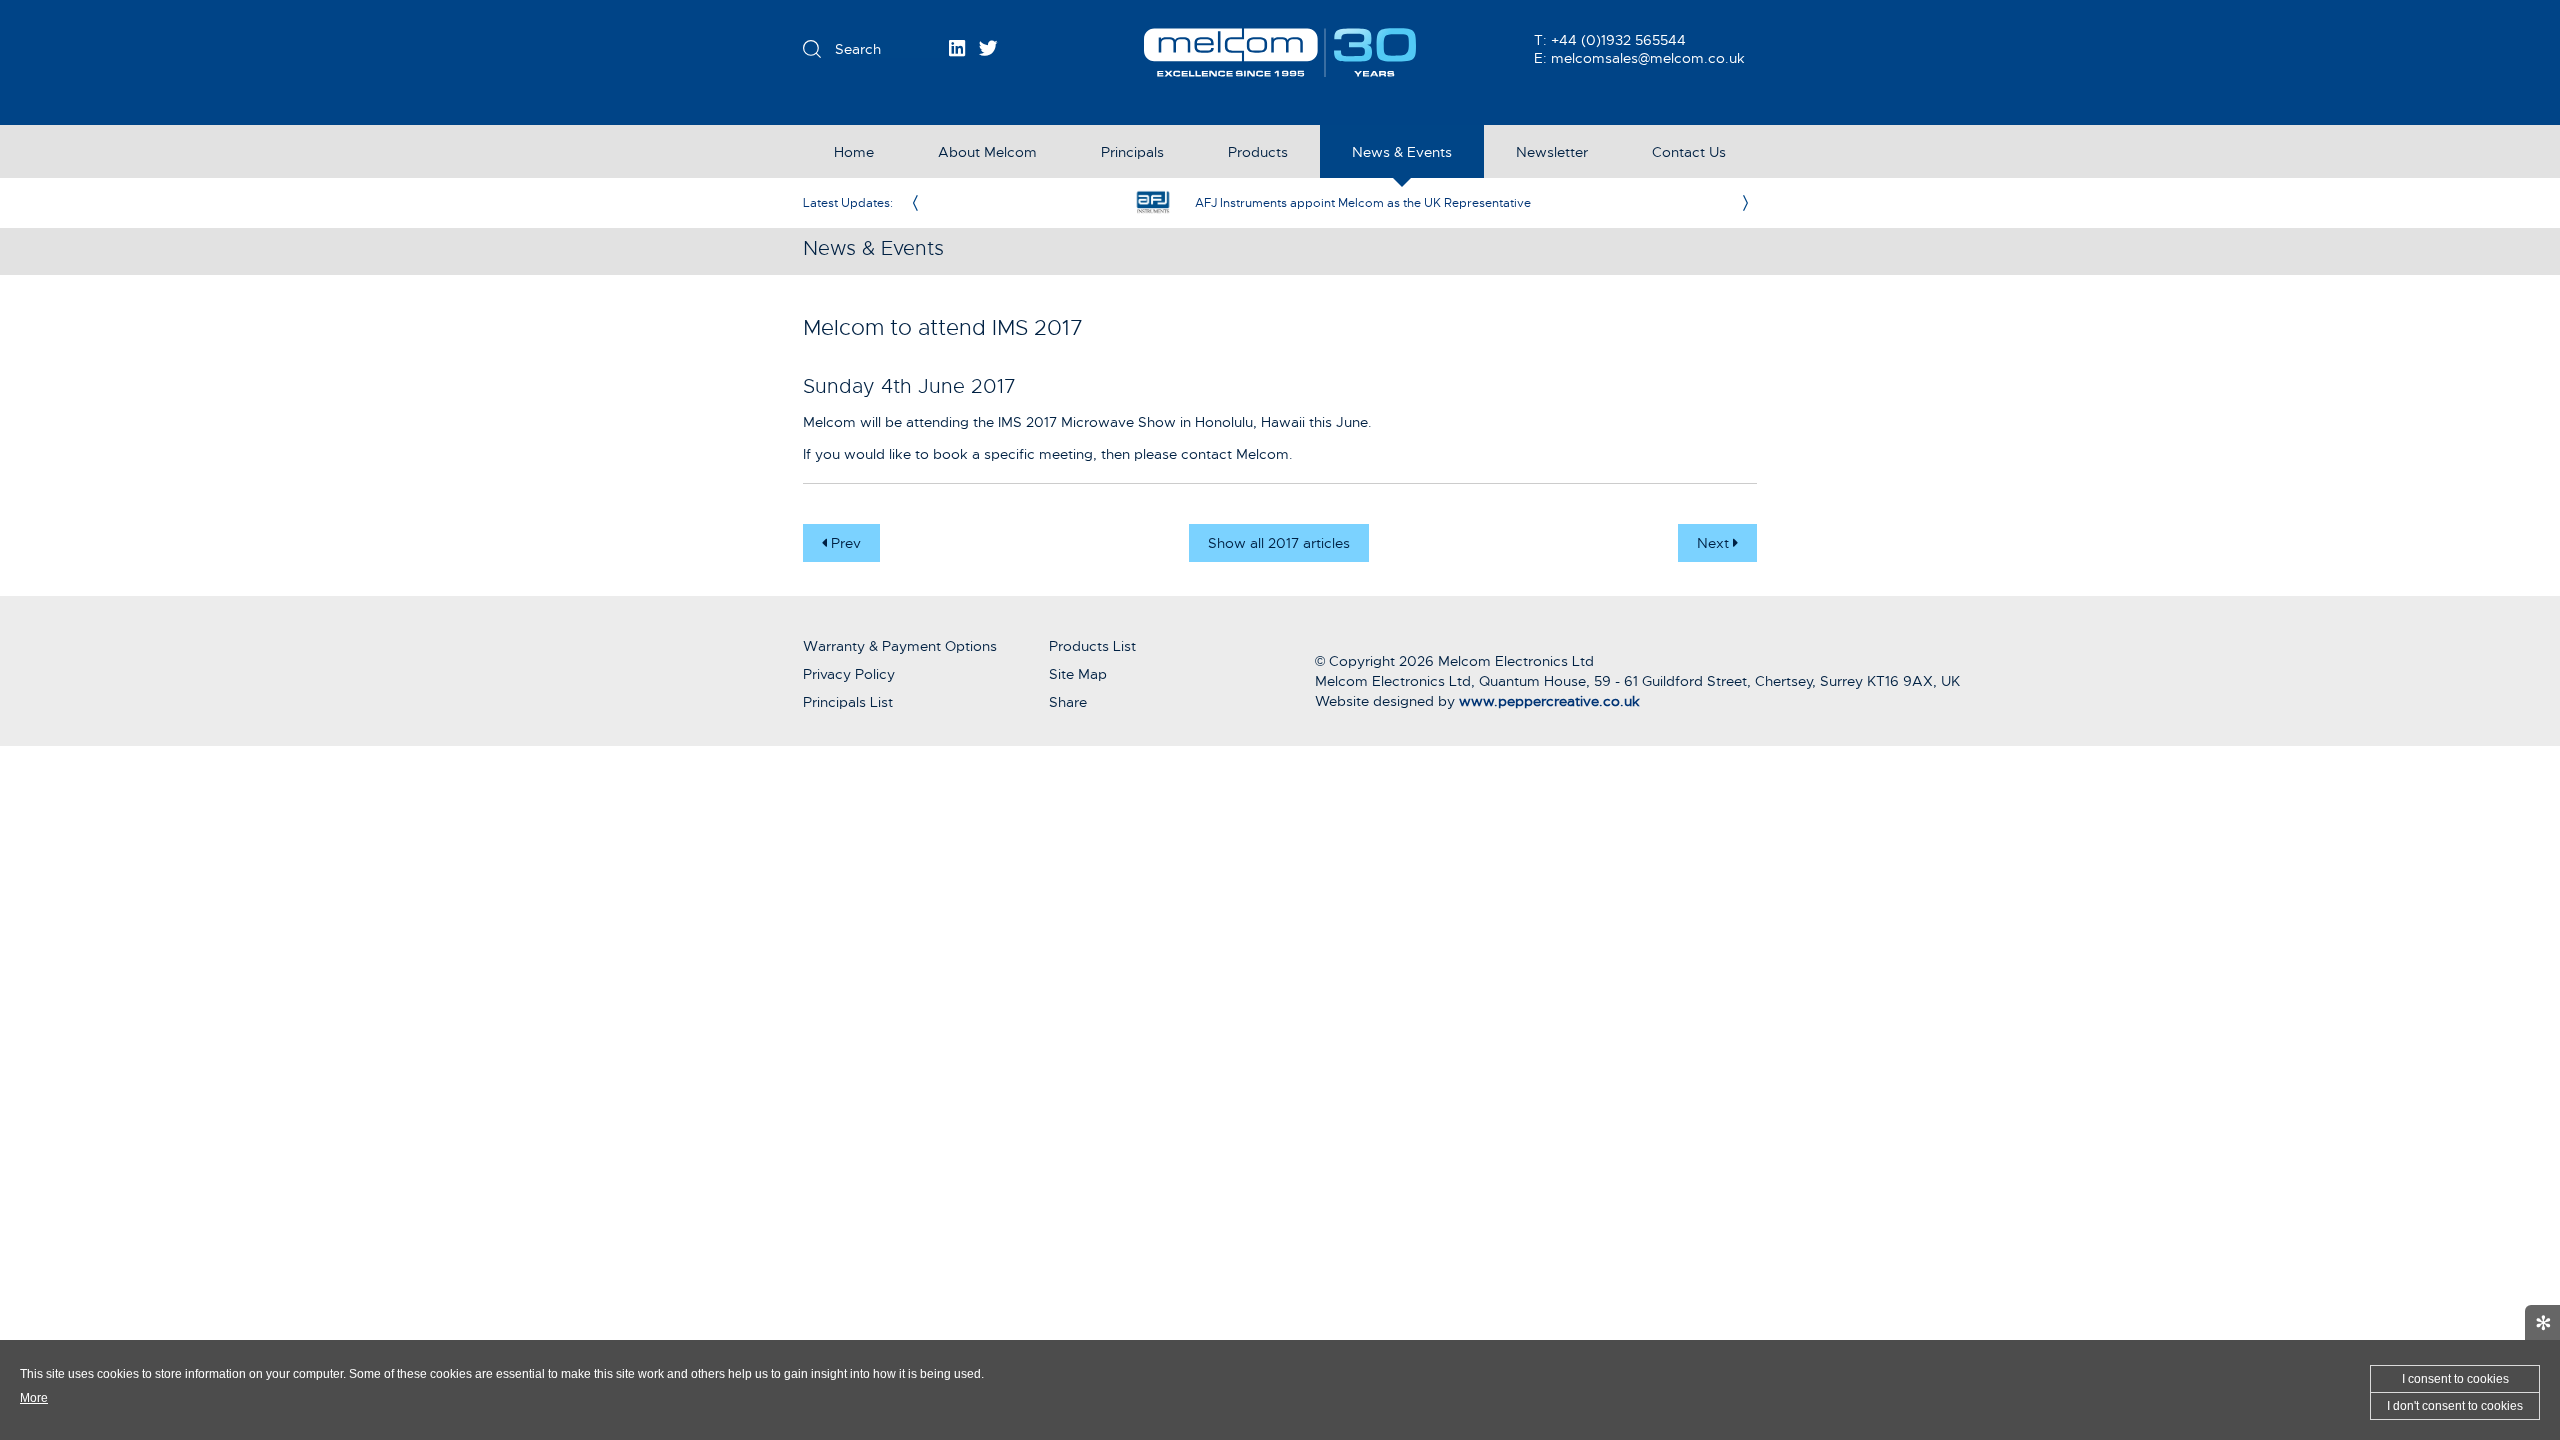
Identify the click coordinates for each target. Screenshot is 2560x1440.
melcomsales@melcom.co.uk (1648, 58)
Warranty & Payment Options (900, 646)
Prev (844, 543)
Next (1715, 543)
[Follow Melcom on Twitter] (988, 48)
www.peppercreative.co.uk (1549, 701)
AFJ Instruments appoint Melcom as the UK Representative (1363, 203)
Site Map (1078, 674)
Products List (1092, 646)
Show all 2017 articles (1279, 543)
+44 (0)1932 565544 (1618, 40)
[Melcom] (1280, 52)
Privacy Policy (849, 674)
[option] (1330, 203)
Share (1068, 702)
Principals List (848, 702)
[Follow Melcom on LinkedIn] (957, 48)
